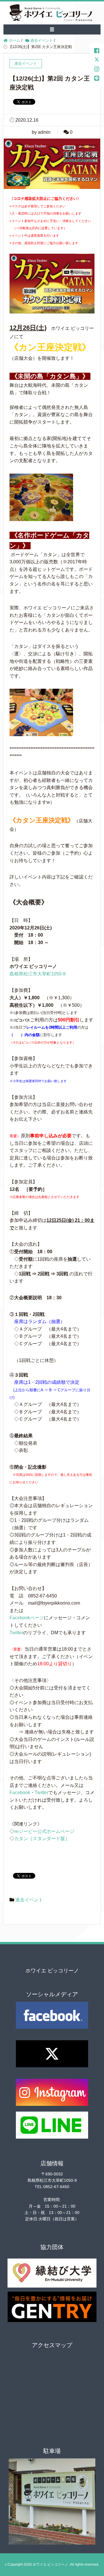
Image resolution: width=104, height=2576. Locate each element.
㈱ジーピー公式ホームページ (44, 1831)
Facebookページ (27, 1618)
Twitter (16, 1633)
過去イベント (29, 1900)
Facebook (20, 1793)
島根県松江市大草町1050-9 (38, 974)
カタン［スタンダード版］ (42, 1839)
